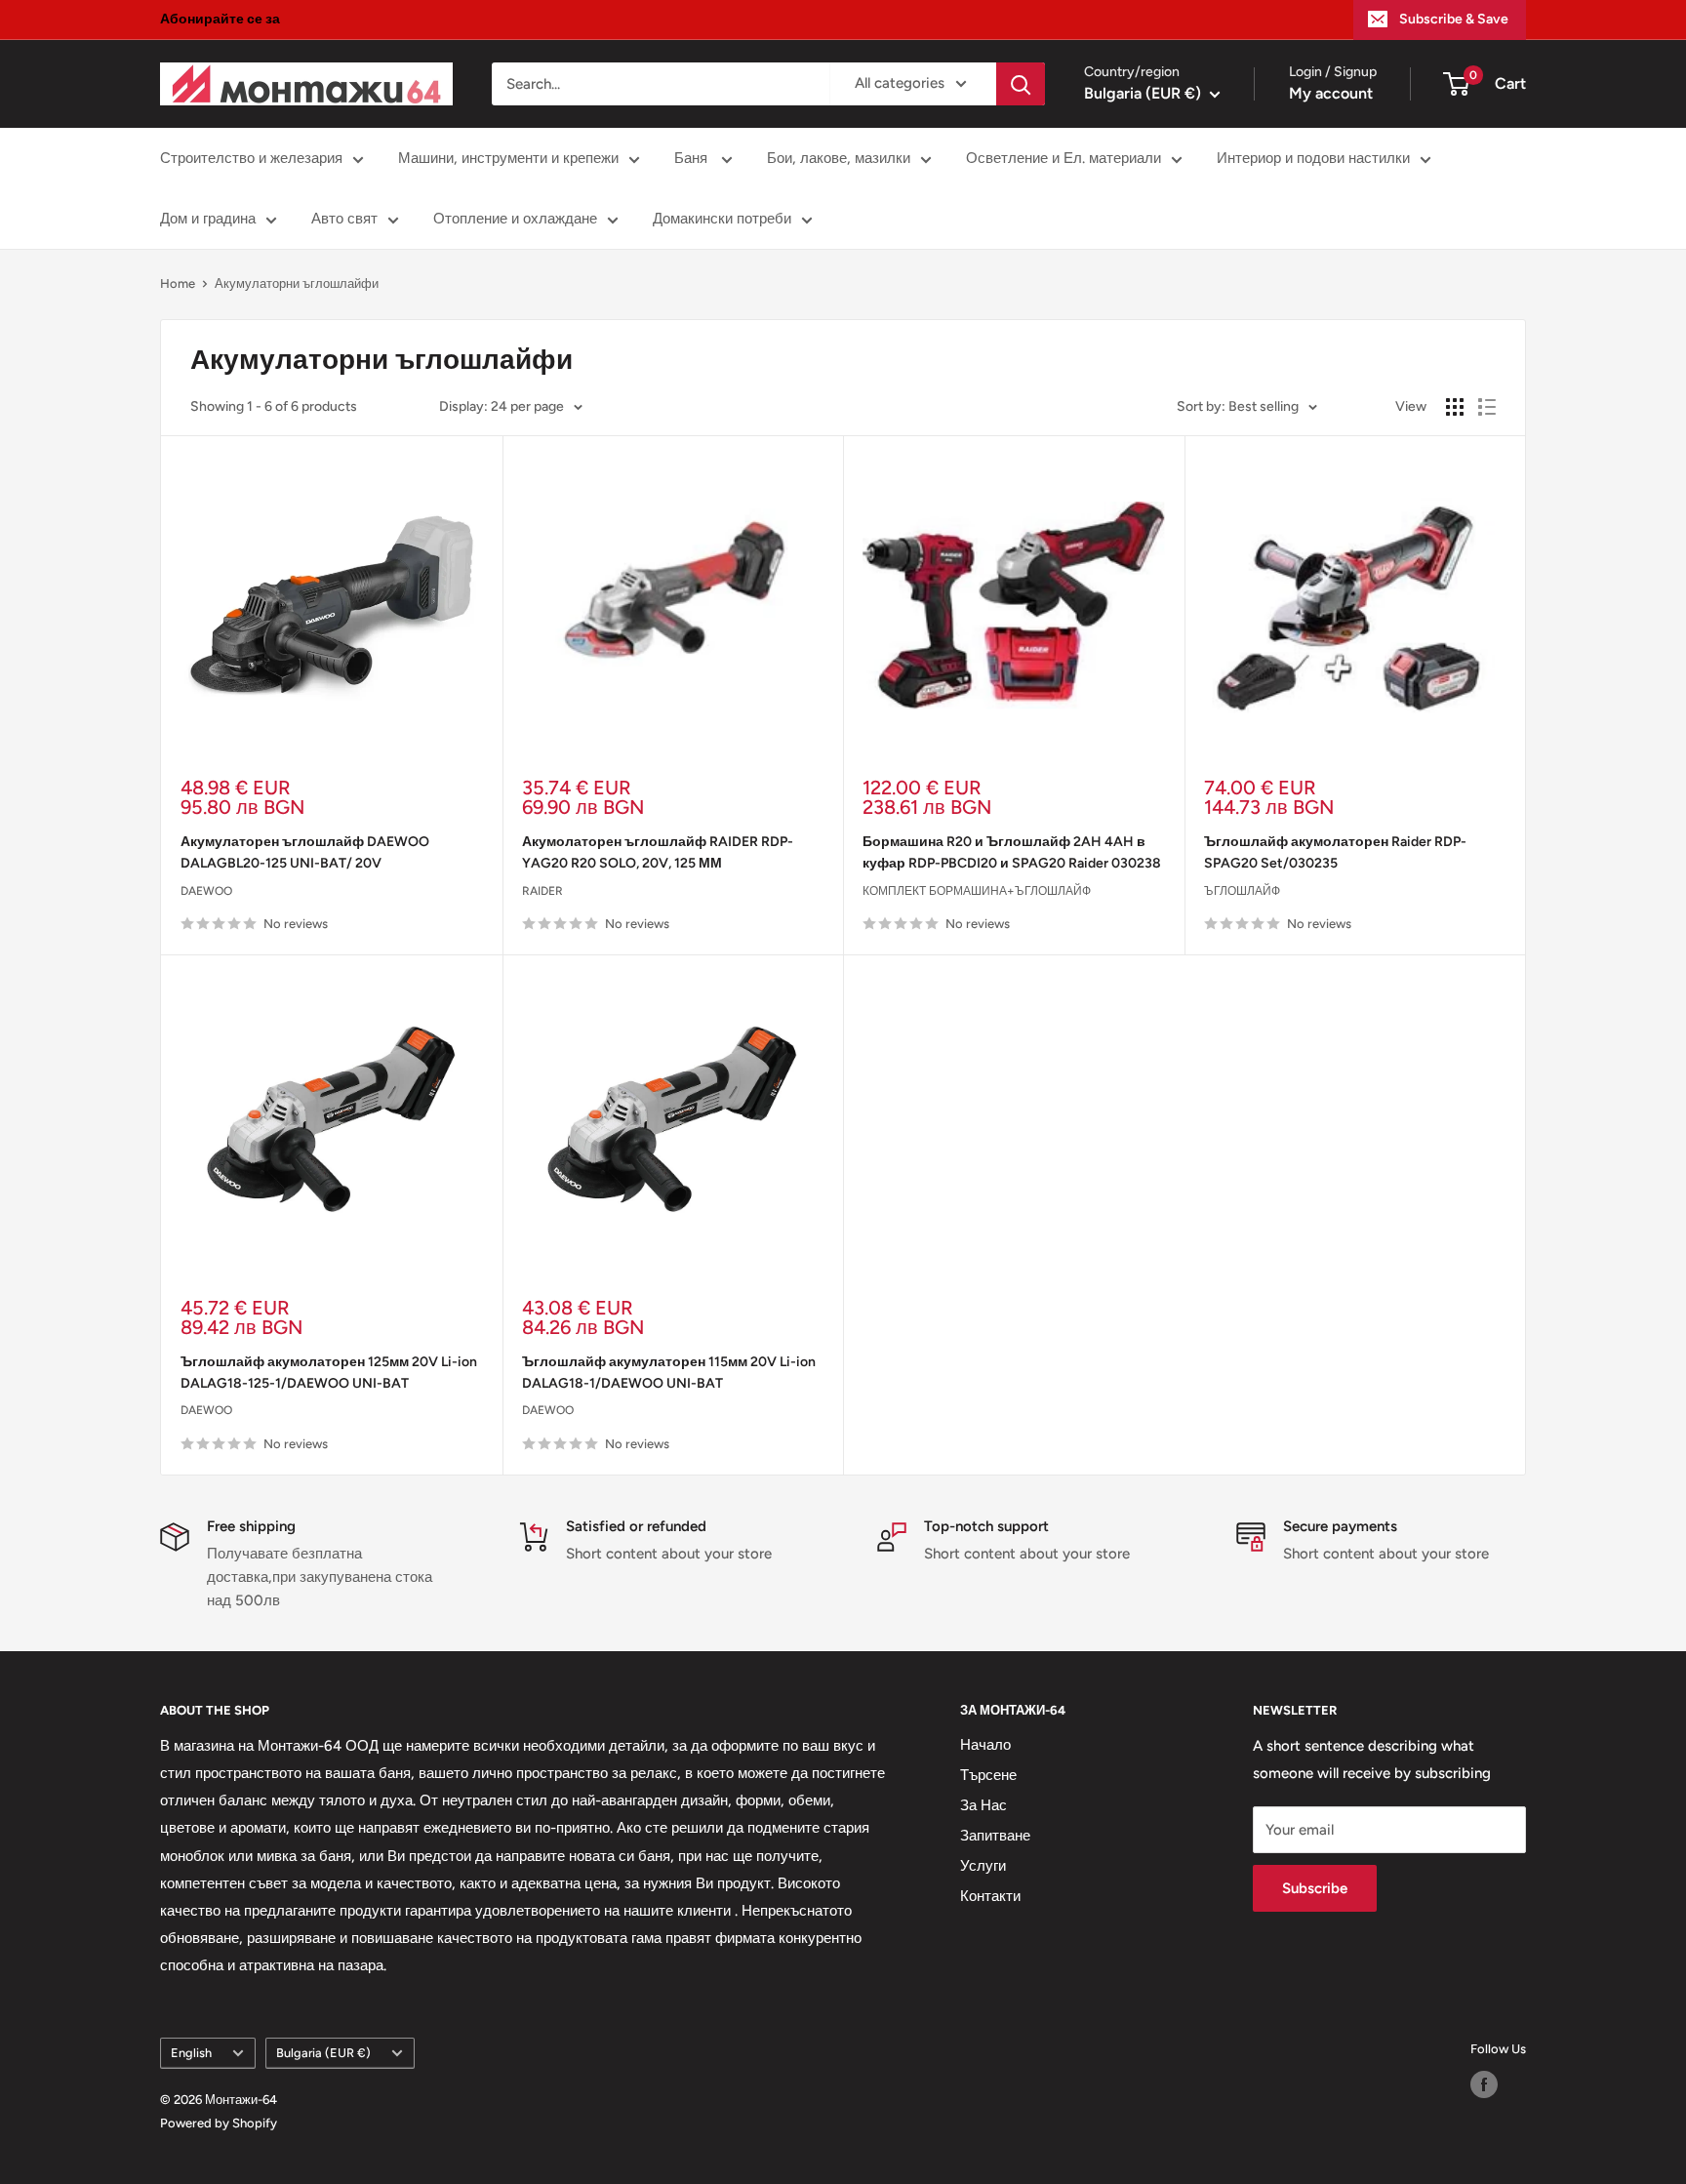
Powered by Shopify (219, 2123)
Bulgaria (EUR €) (323, 2053)
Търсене (988, 1775)
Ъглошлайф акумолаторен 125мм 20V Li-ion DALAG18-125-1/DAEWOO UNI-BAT (329, 1373)
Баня (693, 158)
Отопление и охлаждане (515, 219)
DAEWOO (206, 891)
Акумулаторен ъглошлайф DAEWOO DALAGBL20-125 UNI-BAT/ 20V (305, 852)
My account (1331, 93)
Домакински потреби (722, 219)
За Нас (983, 1805)
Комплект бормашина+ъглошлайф (977, 891)
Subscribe (1315, 1888)
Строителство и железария (251, 158)
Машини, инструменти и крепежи (508, 158)
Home (178, 283)
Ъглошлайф (1242, 891)
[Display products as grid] (1455, 407)
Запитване (995, 1836)
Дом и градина (208, 219)
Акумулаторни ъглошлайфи (297, 283)
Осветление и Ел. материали (1064, 158)
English (191, 2053)
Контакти (990, 1896)
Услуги (983, 1866)
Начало (985, 1745)
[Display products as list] (1487, 407)
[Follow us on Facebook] (1484, 2084)
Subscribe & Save (1454, 19)
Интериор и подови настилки (1313, 158)
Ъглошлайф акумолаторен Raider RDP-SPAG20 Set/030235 (1335, 852)
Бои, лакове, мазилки (839, 158)
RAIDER (542, 891)
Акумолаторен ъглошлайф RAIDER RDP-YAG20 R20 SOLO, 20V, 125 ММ (658, 852)
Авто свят (344, 219)
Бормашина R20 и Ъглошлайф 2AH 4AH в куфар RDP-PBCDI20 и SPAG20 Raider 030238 (1012, 852)
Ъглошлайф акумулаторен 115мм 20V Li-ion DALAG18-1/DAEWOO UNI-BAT (669, 1373)
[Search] (1021, 84)
